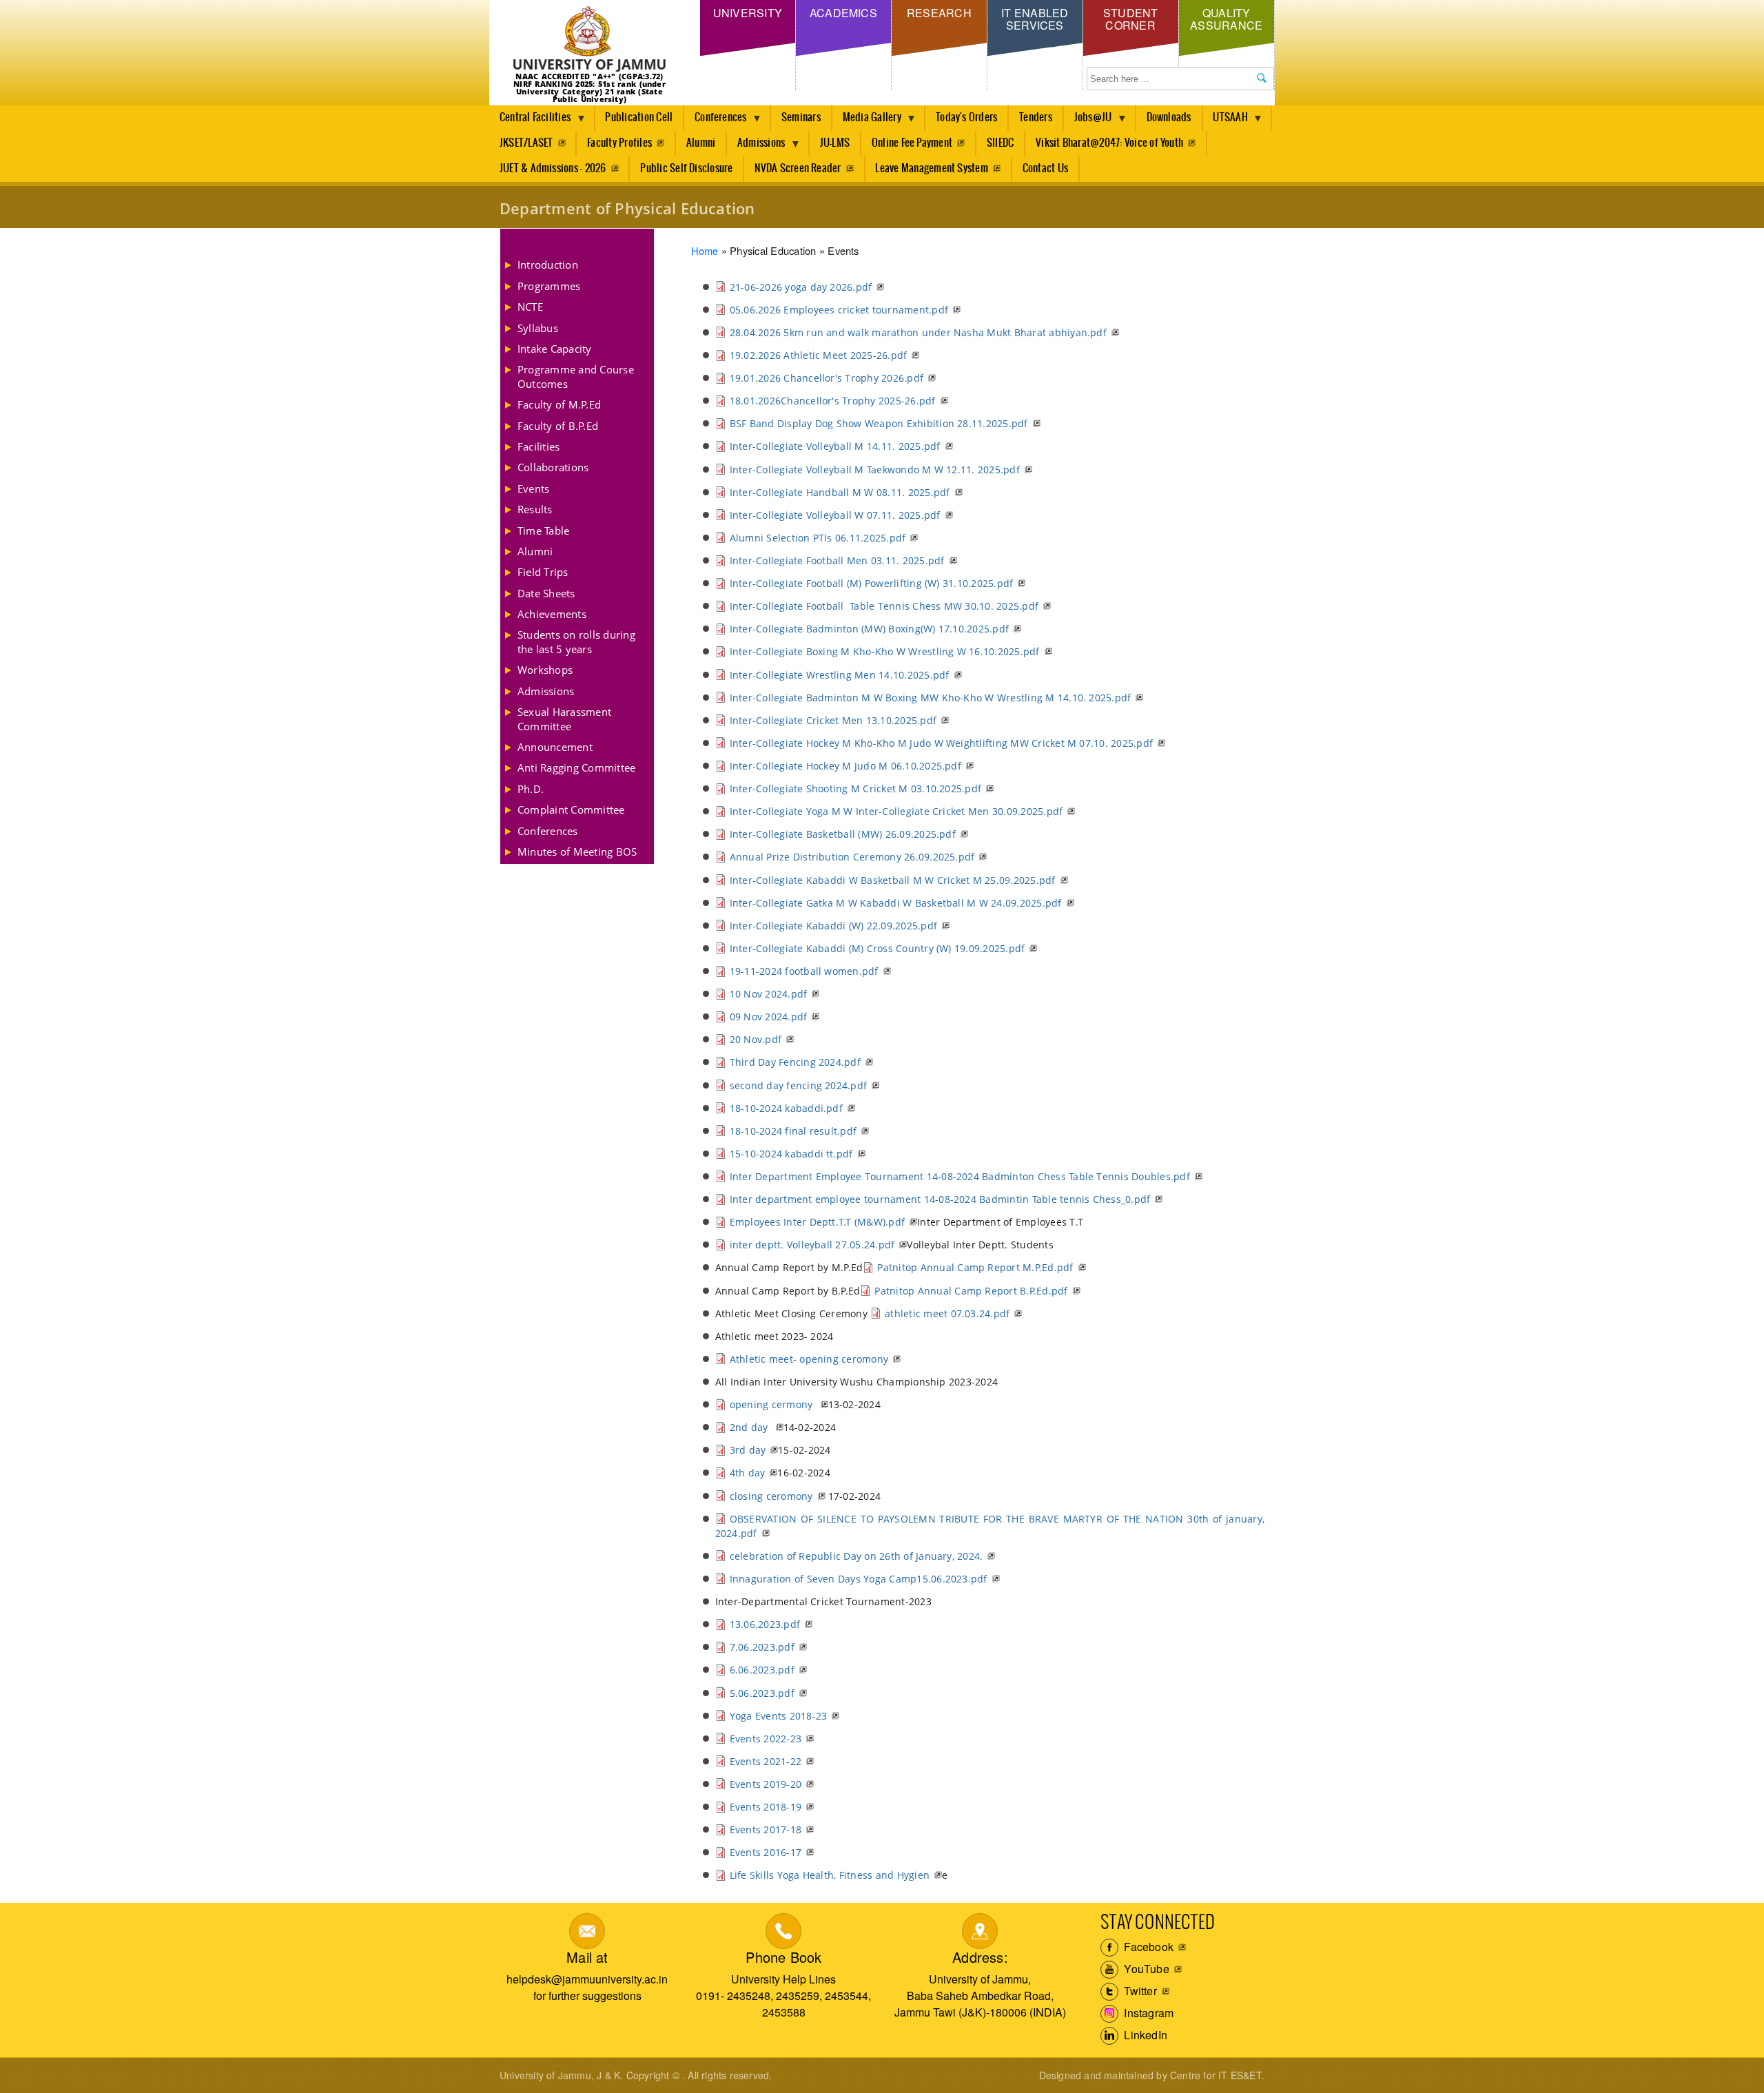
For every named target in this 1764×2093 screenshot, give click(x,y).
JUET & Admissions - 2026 (553, 168)
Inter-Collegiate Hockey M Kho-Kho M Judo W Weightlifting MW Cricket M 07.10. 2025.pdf (941, 743)
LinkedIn (1144, 2035)
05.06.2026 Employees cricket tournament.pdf (839, 310)
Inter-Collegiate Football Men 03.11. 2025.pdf (837, 560)
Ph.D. (531, 789)
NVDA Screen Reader (798, 168)
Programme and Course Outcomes (576, 376)
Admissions (756, 147)
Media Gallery (867, 121)
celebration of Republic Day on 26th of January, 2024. (857, 1556)
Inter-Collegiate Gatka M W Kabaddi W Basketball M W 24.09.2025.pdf (896, 903)
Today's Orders (966, 117)
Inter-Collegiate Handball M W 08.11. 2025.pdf (840, 492)
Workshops (545, 670)
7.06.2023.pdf (762, 1647)
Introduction (548, 265)
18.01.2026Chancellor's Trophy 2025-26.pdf (833, 401)
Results (535, 509)
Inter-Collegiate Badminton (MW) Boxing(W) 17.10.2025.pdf (869, 629)
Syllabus (538, 328)
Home (705, 250)
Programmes (549, 286)
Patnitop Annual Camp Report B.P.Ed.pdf (971, 1291)
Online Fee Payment (912, 143)
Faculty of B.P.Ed (558, 426)
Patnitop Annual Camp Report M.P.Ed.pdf (975, 1267)
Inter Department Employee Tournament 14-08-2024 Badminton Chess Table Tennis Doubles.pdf (960, 1176)
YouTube (1145, 1969)
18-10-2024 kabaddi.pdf (786, 1108)
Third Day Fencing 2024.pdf (795, 1062)
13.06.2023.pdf (765, 1624)
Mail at (587, 1957)
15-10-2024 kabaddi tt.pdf (791, 1154)
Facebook (1147, 1947)
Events (533, 488)
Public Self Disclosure (686, 168)
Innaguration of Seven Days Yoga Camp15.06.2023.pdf (859, 1579)
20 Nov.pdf (756, 1039)
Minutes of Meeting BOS (577, 852)
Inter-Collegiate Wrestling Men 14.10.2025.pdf (840, 675)
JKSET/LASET (526, 143)
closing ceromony (771, 1496)
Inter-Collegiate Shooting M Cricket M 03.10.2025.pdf (855, 788)
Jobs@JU (1088, 121)
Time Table (543, 530)
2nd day (750, 1427)
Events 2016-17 (766, 1852)
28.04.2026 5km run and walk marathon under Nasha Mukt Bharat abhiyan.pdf (918, 332)
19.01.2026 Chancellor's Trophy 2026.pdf (827, 378)
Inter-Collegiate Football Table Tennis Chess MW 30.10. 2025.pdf (884, 606)
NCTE (530, 307)
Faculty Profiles (619, 143)
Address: (980, 1957)
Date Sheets (546, 593)
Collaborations (553, 467)
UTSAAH (1225, 121)
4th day (748, 1473)
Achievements (552, 614)
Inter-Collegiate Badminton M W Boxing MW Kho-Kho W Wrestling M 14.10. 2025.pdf (931, 698)
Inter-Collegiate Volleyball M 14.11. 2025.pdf (835, 446)
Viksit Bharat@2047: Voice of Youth (1109, 143)
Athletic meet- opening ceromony (809, 1359)
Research (939, 13)
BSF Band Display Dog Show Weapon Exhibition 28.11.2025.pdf (879, 423)
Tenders (1036, 117)
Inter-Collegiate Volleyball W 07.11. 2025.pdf (835, 515)
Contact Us (1045, 168)
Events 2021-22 (766, 1761)
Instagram (1147, 2013)
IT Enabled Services (1035, 19)
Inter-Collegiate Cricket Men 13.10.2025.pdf (833, 720)
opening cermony (773, 1404)
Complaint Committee (571, 810)
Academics (843, 13)
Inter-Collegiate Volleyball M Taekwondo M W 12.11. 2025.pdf (875, 470)
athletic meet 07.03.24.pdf (947, 1313)
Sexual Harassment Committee (564, 719)
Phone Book (783, 1957)
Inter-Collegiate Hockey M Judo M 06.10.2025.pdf (845, 766)
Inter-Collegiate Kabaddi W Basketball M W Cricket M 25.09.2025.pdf (893, 880)
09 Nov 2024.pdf (769, 1017)
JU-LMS (835, 143)
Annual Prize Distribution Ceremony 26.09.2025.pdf (852, 857)
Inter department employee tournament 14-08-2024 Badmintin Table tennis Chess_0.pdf (940, 1199)
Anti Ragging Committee (576, 767)
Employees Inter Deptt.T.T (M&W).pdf (817, 1222)
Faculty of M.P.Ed (559, 404)
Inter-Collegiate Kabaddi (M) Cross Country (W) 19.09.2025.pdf (878, 948)
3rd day (748, 1450)
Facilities (539, 446)
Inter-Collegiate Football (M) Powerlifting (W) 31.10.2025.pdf (872, 583)
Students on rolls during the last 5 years (576, 641)
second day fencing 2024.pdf (798, 1085)
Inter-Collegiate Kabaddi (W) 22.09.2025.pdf (833, 926)
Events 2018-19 (766, 1807)
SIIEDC (1000, 143)
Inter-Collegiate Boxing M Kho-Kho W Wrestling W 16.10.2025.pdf (885, 651)
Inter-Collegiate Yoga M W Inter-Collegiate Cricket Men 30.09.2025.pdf (896, 811)
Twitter (1139, 1991)
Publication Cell (639, 117)
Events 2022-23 (766, 1739)
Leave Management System (932, 168)
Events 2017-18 (766, 1829)
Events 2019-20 (766, 1784)
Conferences (716, 121)
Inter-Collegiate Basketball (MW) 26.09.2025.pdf (843, 834)
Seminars (801, 117)
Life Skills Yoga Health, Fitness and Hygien (830, 1875)
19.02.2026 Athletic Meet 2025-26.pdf (819, 355)
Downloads (1169, 117)
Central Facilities (530, 121)
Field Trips (543, 572)
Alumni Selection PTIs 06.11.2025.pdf (818, 538)
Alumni (701, 143)
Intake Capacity (555, 349)
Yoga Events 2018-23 (779, 1716)
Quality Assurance (1226, 19)
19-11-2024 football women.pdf (804, 971)
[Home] (589, 40)
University (748, 13)
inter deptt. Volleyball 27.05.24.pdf (812, 1245)
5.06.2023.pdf (762, 1693)
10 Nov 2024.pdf (769, 994)
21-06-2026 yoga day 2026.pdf (801, 287)
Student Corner (1131, 19)
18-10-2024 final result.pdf (793, 1131)
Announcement (555, 747)
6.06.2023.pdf (762, 1670)
